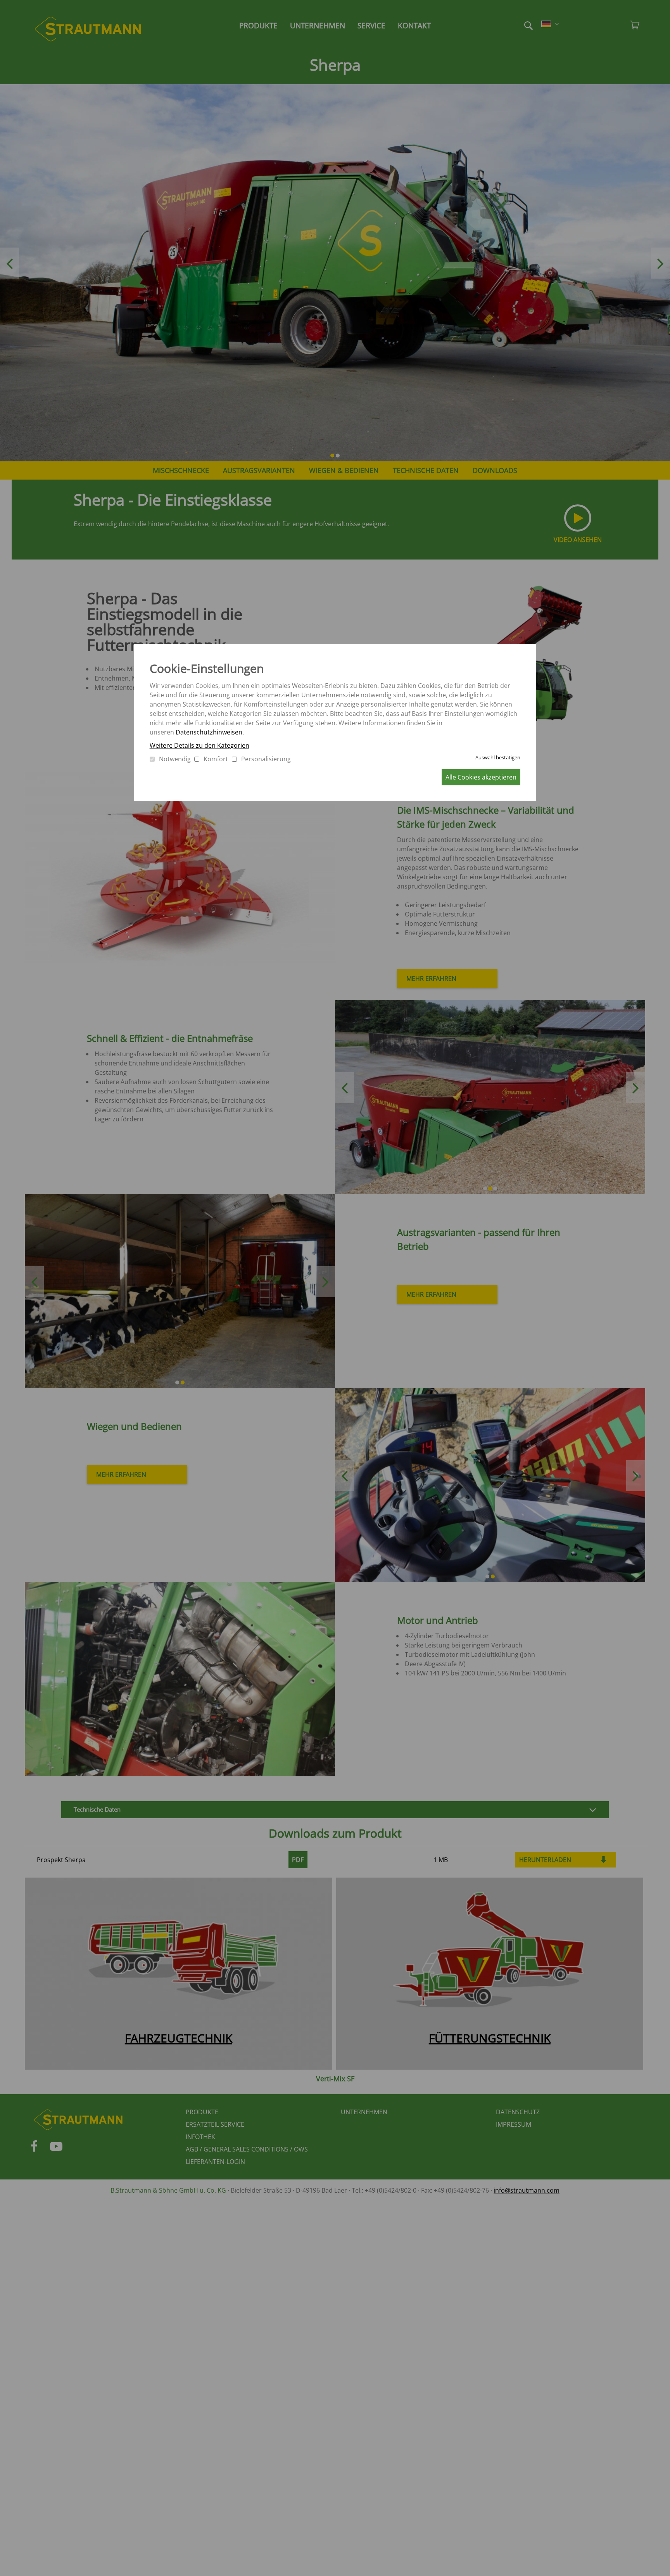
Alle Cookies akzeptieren (481, 777)
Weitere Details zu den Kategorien (199, 745)
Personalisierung (266, 759)
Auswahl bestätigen (498, 757)
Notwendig (175, 759)
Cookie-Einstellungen (207, 668)
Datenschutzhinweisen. (210, 732)
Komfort (216, 759)
